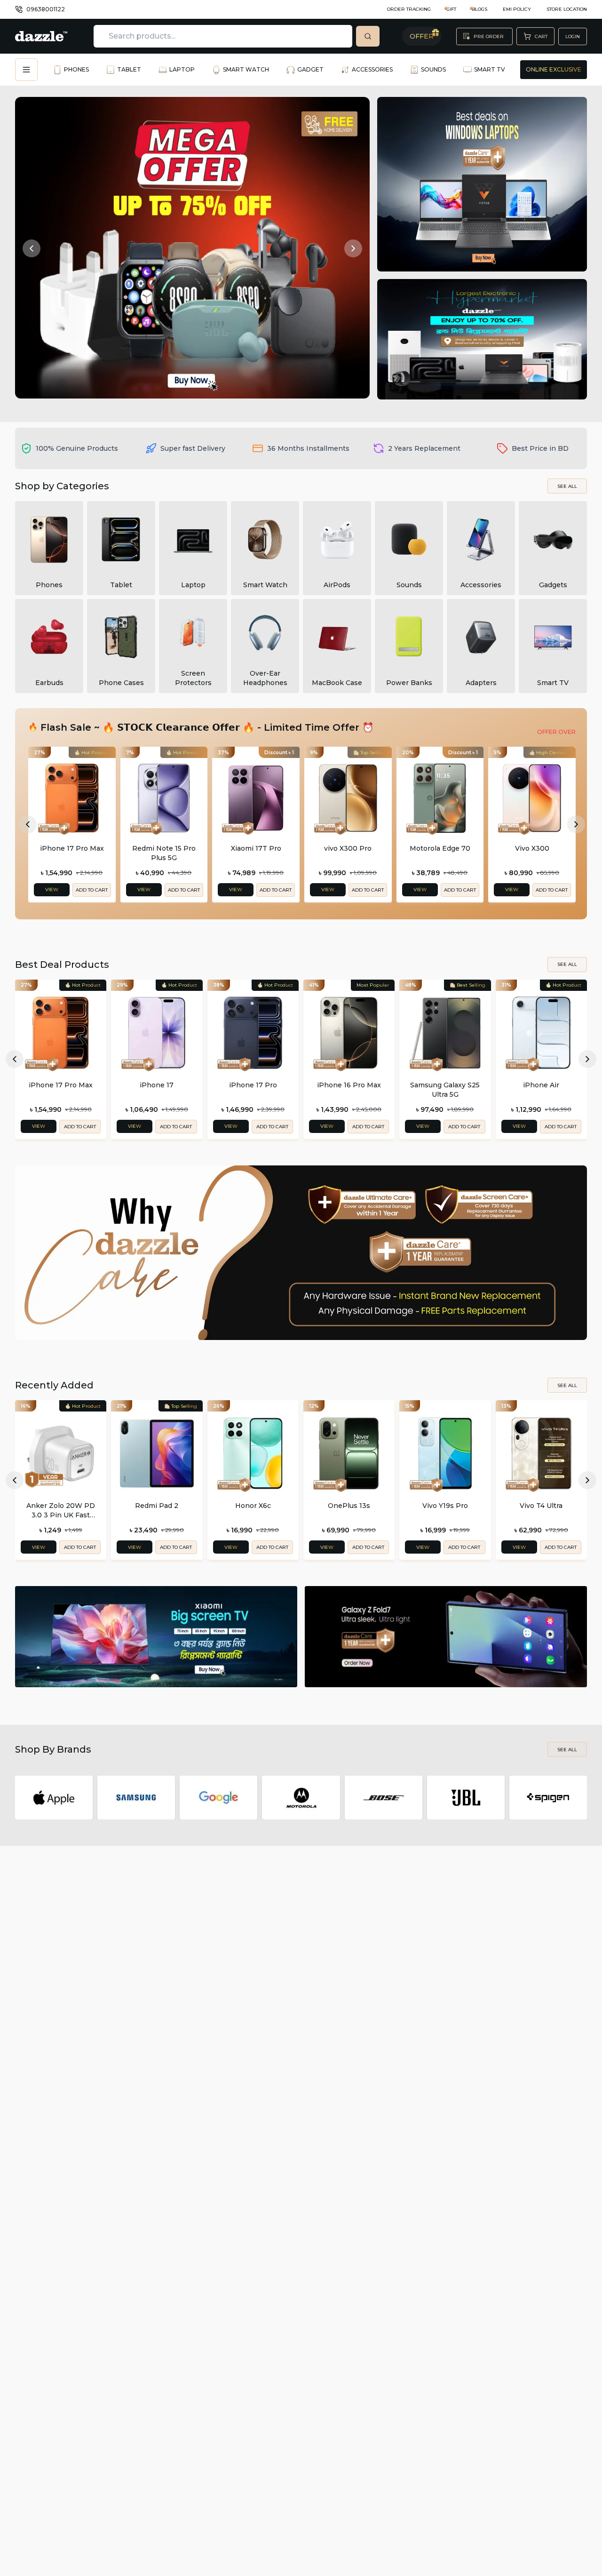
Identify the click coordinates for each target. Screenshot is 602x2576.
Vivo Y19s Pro (445, 1506)
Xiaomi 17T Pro (256, 848)
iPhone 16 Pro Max (349, 1085)
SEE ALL (567, 486)
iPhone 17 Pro (253, 1085)
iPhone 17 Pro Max (72, 848)
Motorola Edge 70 (440, 848)
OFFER (422, 36)
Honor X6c (253, 1506)
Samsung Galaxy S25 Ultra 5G (445, 1090)
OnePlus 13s (349, 1506)
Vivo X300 (532, 848)
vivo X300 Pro (348, 848)
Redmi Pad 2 (157, 1506)
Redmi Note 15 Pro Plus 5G (164, 853)
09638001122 (46, 9)
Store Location (567, 9)
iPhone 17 (157, 1085)
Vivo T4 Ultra (541, 1506)
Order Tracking (409, 9)
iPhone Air (541, 1085)
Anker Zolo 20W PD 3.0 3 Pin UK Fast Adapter (61, 1511)
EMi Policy (517, 9)
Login (573, 36)
